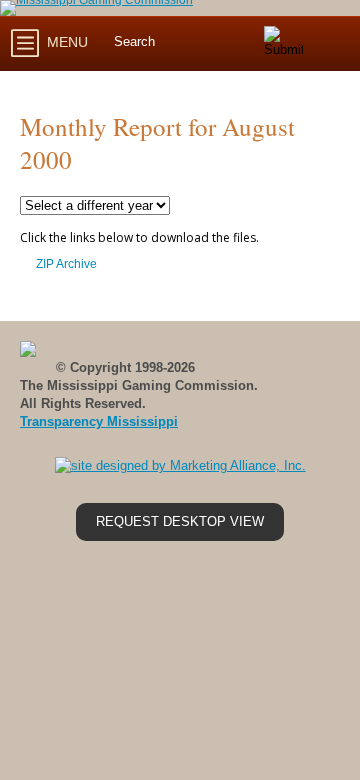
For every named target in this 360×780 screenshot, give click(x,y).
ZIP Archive (66, 264)
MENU (65, 42)
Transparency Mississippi (99, 421)
